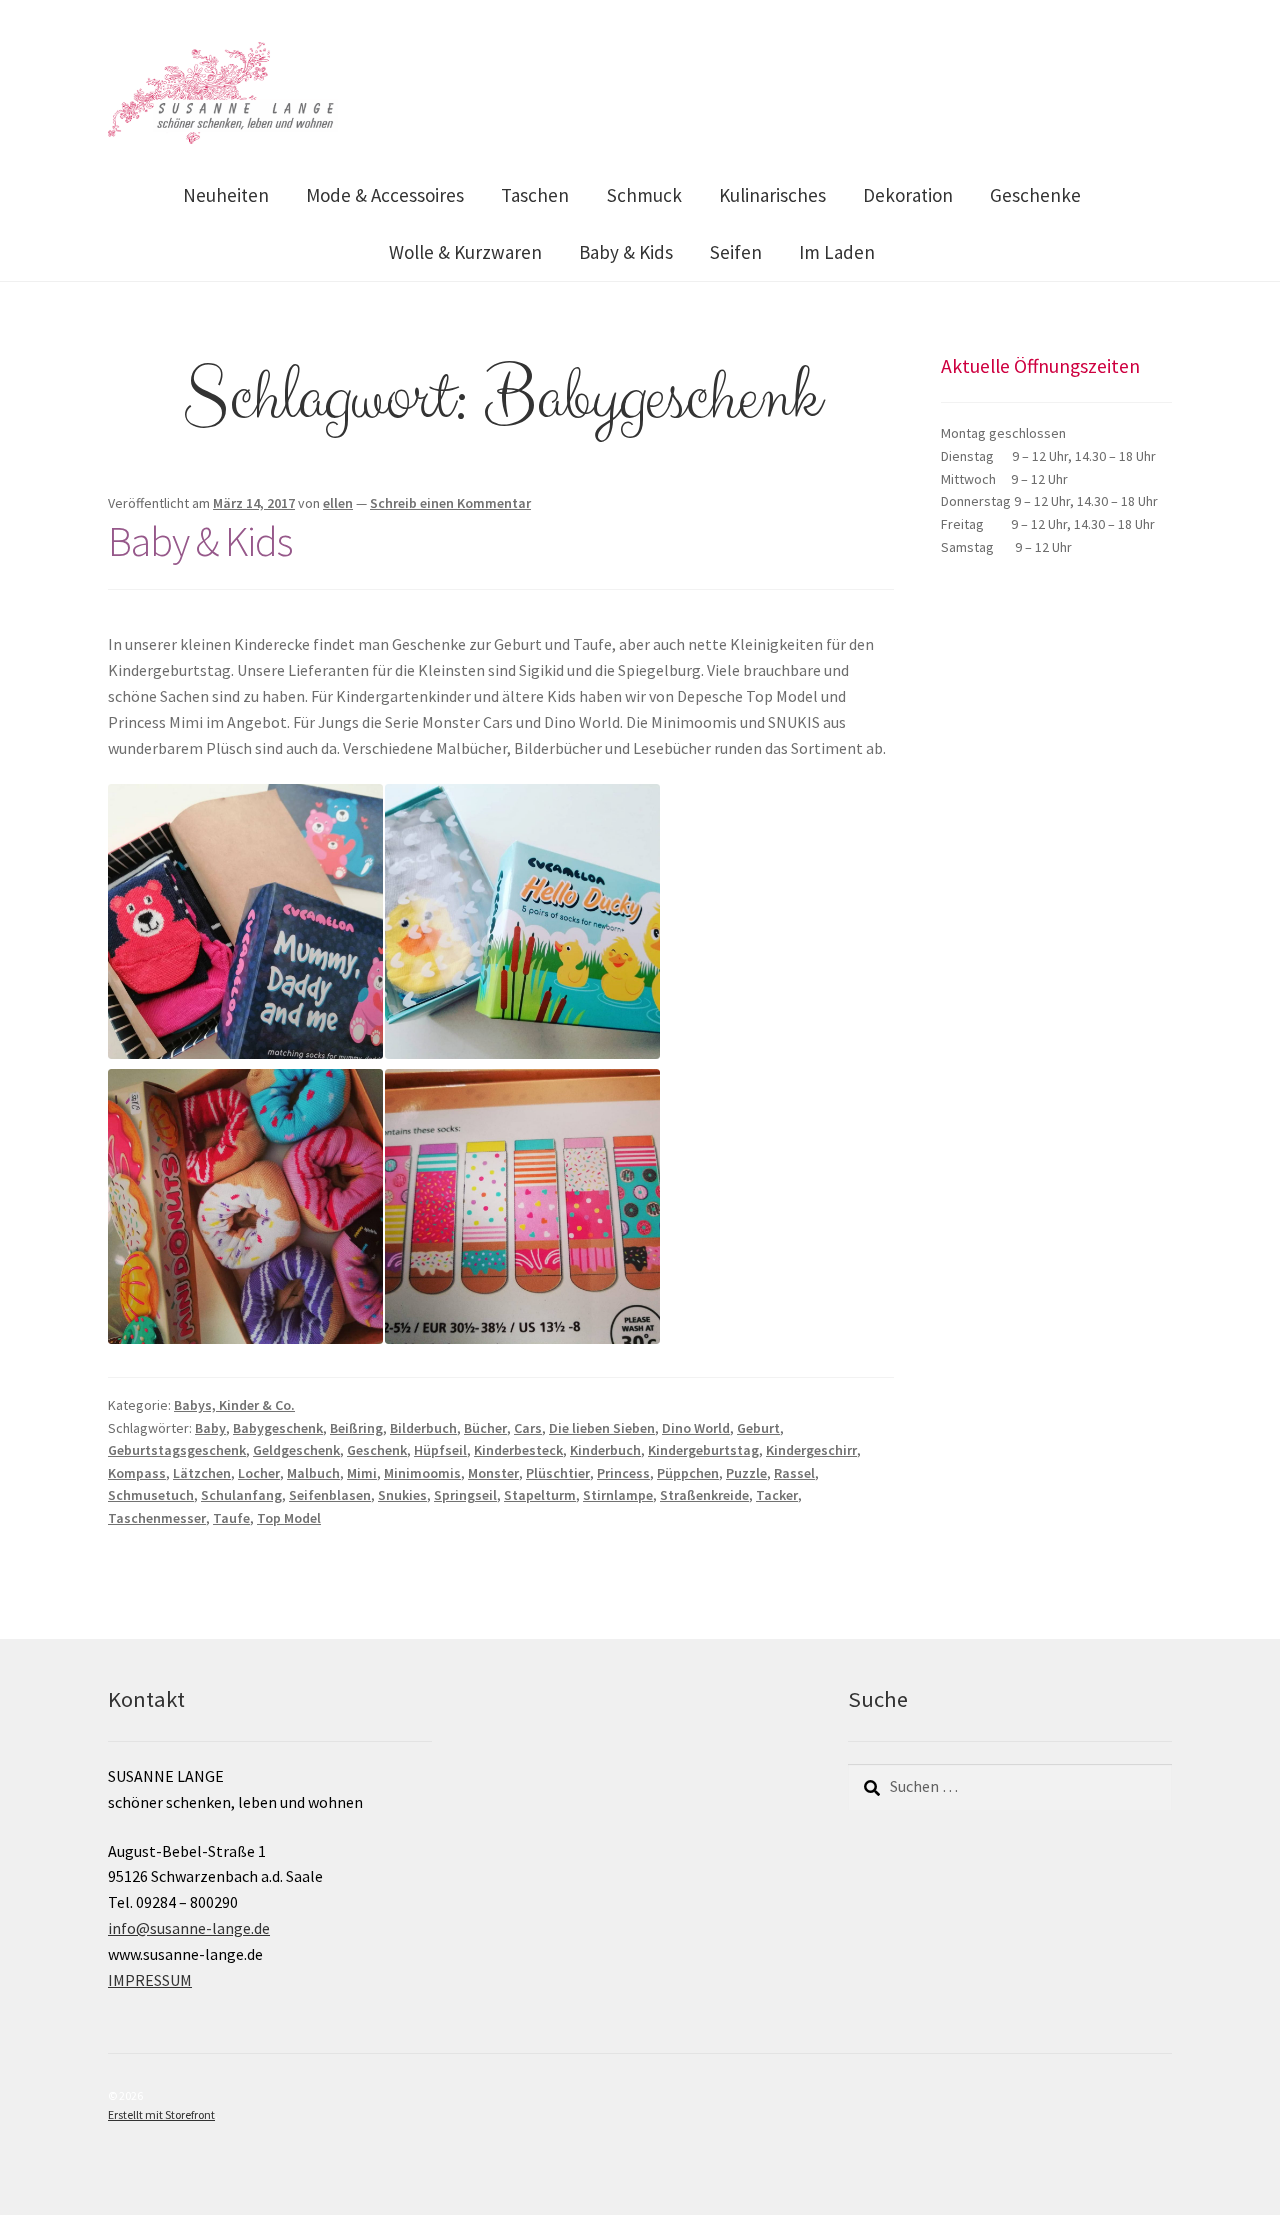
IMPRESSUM (150, 1980)
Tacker (777, 1495)
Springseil (465, 1495)
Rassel (794, 1473)
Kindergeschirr (811, 1450)
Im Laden (837, 252)
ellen (338, 503)
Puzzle (746, 1473)
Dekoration (908, 195)
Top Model (289, 1518)
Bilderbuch (423, 1428)
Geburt (758, 1428)
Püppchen (688, 1473)
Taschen (535, 195)
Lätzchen (202, 1473)
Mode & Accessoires (385, 195)
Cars (528, 1428)
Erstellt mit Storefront (161, 2114)
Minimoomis (422, 1473)
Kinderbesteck (518, 1450)
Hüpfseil (440, 1450)
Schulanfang (241, 1495)
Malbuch (313, 1473)
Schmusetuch (151, 1495)
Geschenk (377, 1450)
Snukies (402, 1495)
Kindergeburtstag (703, 1450)
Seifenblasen (330, 1495)
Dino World (696, 1428)
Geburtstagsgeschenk (177, 1450)
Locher (259, 1473)
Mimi (362, 1473)
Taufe (231, 1518)
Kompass (137, 1473)
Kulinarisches (772, 195)
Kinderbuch (605, 1450)
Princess (623, 1473)
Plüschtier (558, 1473)
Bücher (485, 1428)
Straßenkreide (704, 1495)
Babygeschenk (278, 1428)
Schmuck (644, 195)
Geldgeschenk (296, 1450)
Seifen (736, 252)
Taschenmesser (157, 1518)
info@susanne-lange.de (189, 1928)
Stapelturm (540, 1495)
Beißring (356, 1428)
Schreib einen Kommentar (450, 503)
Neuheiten (226, 195)
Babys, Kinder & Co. (234, 1405)
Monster (493, 1473)
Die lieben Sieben (602, 1428)
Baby (210, 1428)
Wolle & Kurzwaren (465, 252)
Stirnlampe (618, 1495)
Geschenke (1035, 195)
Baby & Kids (626, 252)
